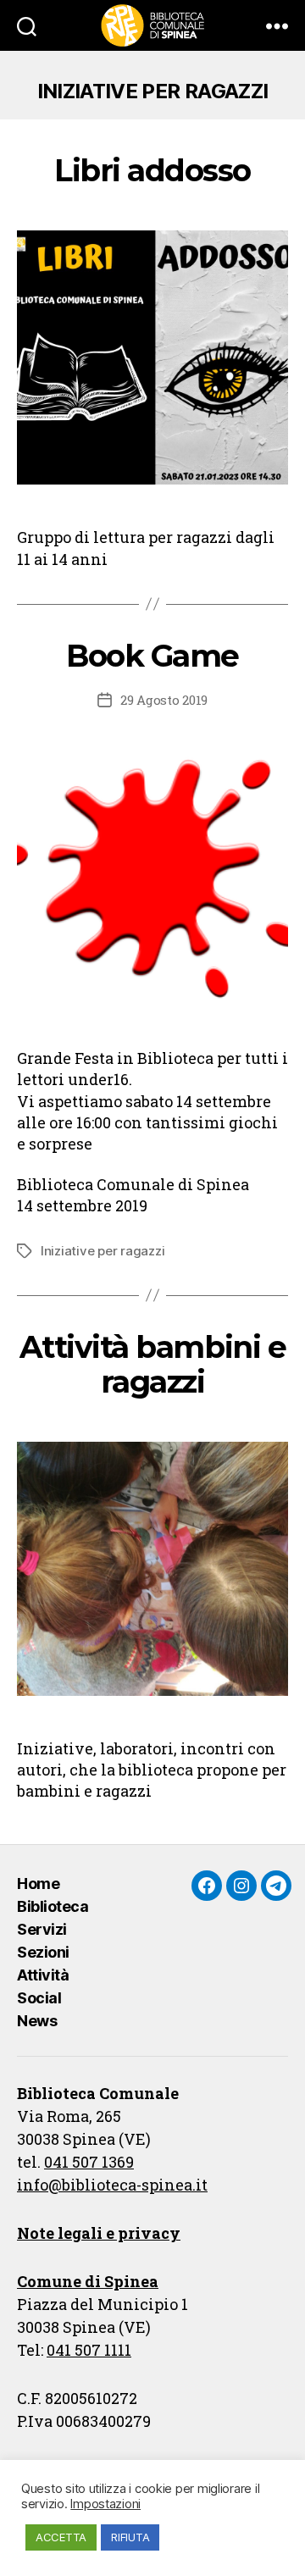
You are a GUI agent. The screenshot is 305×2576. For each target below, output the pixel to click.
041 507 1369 (89, 2162)
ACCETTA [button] (61, 2537)
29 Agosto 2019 (164, 700)
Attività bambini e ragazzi (152, 1364)
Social (39, 1998)
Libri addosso (152, 170)
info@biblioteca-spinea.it (112, 2185)
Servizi (42, 1929)
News (37, 2021)
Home (38, 1884)
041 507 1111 (89, 2350)
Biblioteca (53, 1906)
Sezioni (43, 1952)
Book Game (152, 656)
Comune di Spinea (88, 2281)
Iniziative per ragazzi (103, 1251)
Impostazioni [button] (105, 2504)
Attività (43, 1975)
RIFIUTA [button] (130, 2537)
